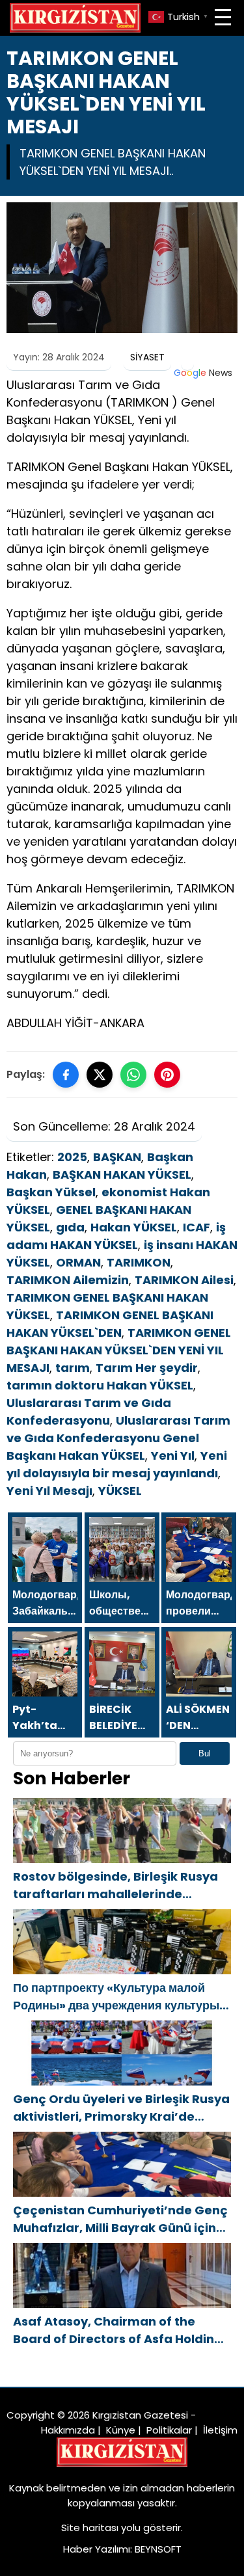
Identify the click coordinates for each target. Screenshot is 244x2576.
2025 (72, 1157)
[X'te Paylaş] (100, 1075)
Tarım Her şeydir (147, 1368)
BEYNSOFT (158, 2549)
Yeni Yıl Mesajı (49, 1491)
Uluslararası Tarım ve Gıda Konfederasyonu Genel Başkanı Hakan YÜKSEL (118, 1438)
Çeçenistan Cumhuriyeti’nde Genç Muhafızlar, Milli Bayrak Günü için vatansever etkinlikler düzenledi (120, 2219)
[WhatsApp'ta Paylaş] (133, 1075)
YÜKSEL (120, 1491)
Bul (205, 1753)
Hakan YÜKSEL (134, 1227)
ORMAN (78, 1262)
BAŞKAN (117, 1157)
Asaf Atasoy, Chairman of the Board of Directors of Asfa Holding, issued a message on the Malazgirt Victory (121, 2330)
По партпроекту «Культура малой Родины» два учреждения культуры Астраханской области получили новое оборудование (116, 1997)
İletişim (220, 2430)
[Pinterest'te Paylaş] (167, 1075)
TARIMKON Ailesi (184, 1280)
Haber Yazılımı (97, 2549)
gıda (70, 1227)
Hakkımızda (68, 2430)
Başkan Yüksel (51, 1192)
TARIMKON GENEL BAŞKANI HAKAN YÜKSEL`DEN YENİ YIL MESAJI (119, 1350)
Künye (121, 2430)
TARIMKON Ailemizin (68, 1280)
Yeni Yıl (173, 1456)
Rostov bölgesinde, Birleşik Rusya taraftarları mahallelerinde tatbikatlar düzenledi (115, 1885)
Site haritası (90, 2528)
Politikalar (169, 2430)
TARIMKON (139, 1262)
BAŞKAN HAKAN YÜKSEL (122, 1174)
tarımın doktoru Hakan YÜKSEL (100, 1385)
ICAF (197, 1227)
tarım (73, 1368)
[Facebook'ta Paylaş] (66, 1075)
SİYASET (147, 357)
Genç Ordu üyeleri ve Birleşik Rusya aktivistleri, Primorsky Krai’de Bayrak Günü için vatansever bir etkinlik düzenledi (121, 2108)
